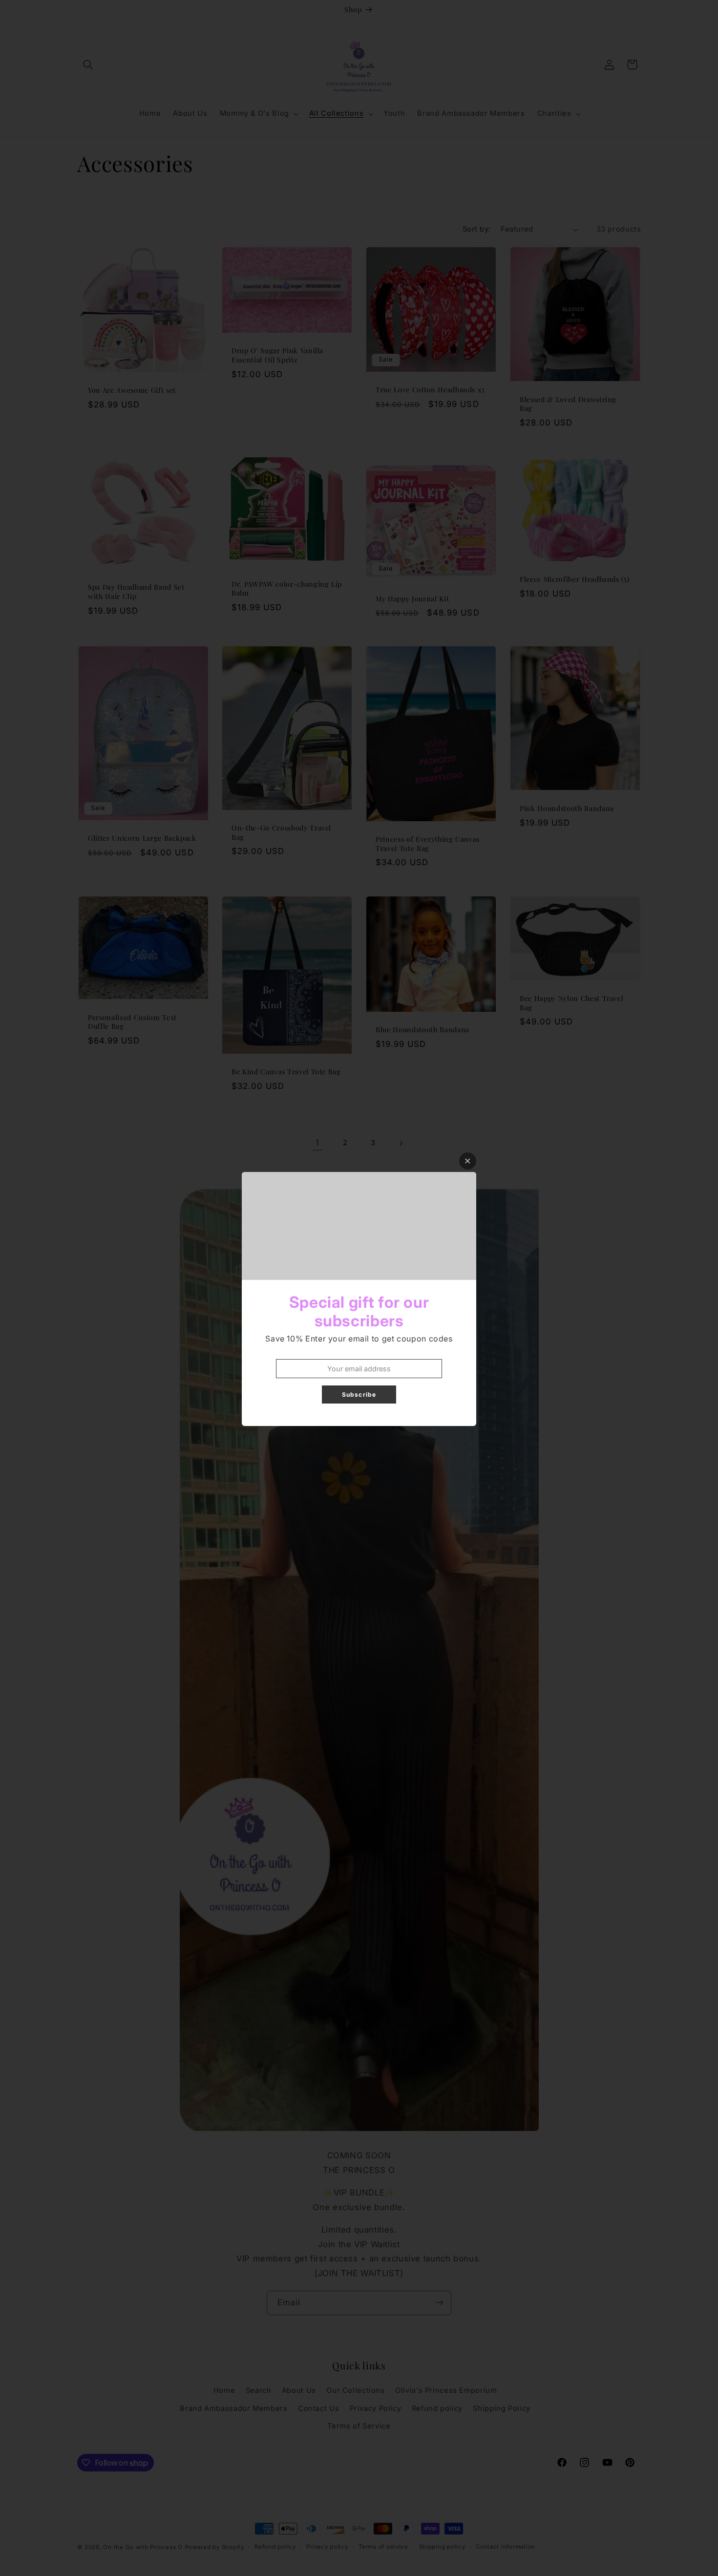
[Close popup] (468, 1161)
